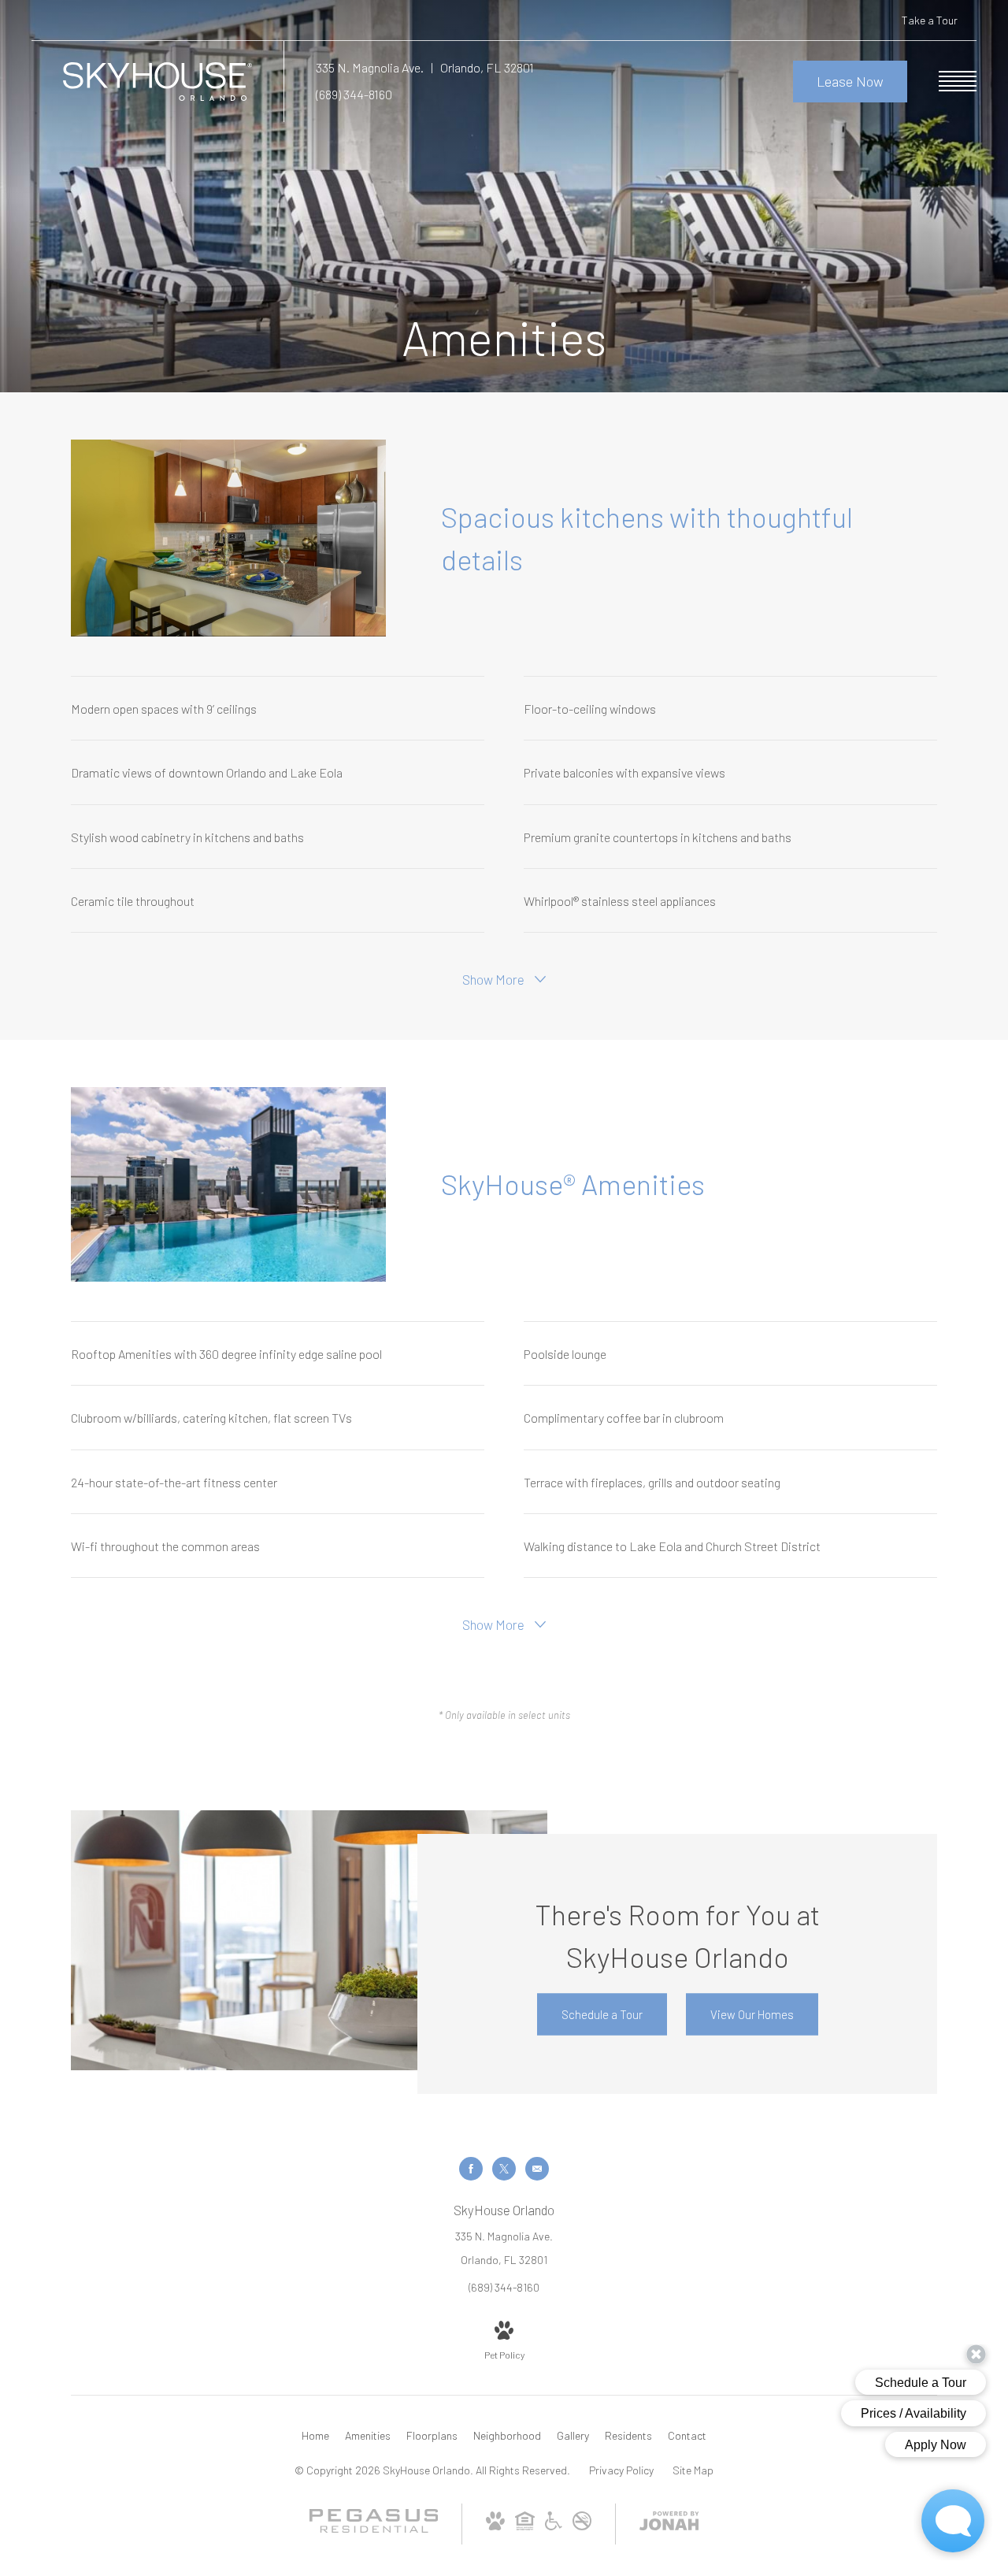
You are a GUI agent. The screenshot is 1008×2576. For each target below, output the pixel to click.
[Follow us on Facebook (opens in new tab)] (471, 2169)
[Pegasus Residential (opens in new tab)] (374, 2528)
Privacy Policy (621, 2470)
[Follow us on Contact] (537, 2169)
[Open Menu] (958, 81)
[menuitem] (315, 2436)
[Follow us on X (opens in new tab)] (504, 2169)
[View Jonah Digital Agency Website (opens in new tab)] (669, 2524)
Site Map (693, 2470)
